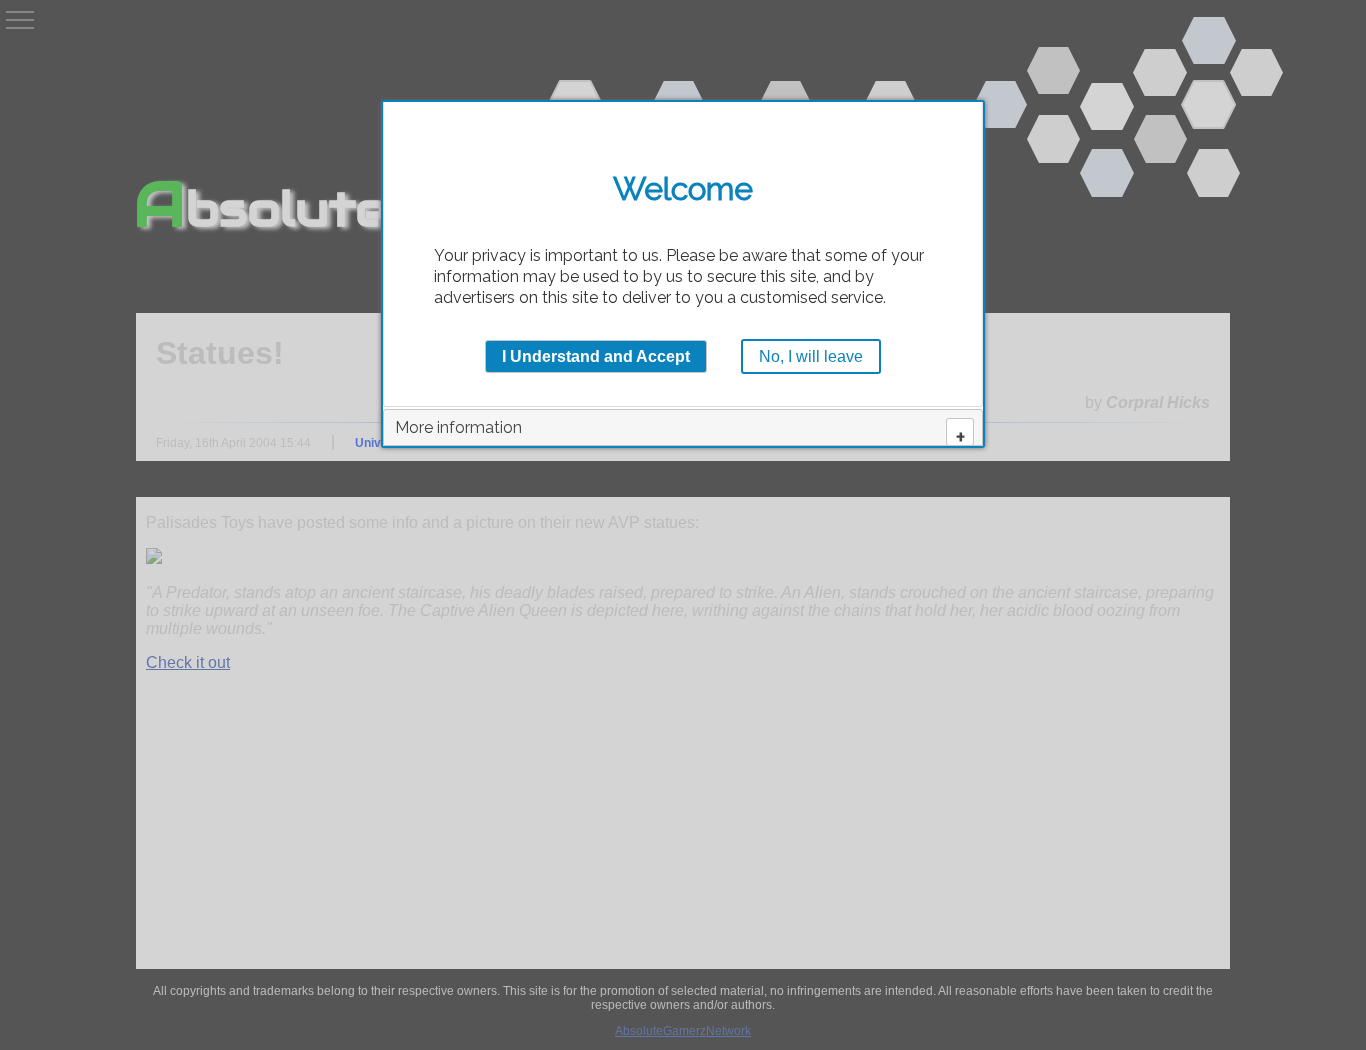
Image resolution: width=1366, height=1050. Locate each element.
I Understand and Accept (596, 356)
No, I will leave (811, 356)
